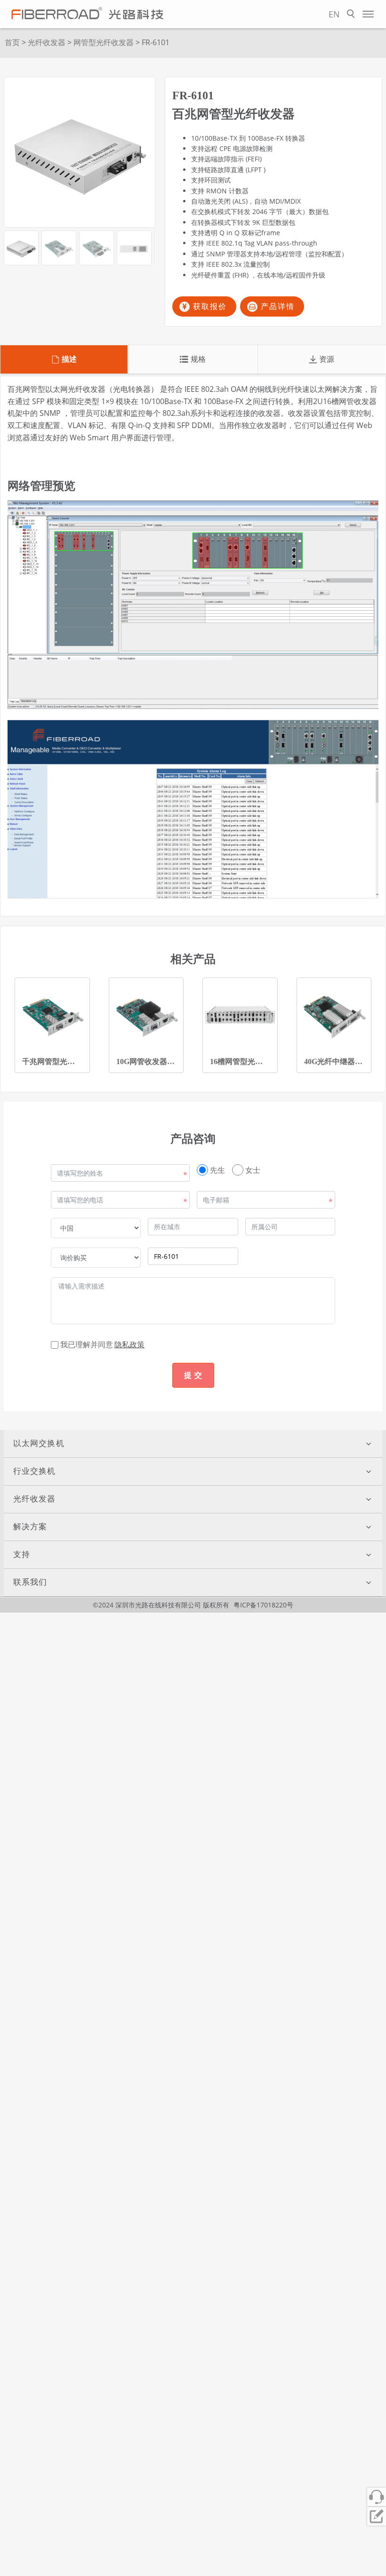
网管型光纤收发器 (104, 42)
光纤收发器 (47, 42)
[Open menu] (368, 14)
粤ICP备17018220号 (263, 1605)
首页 (12, 42)
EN (334, 14)
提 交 (193, 1375)
